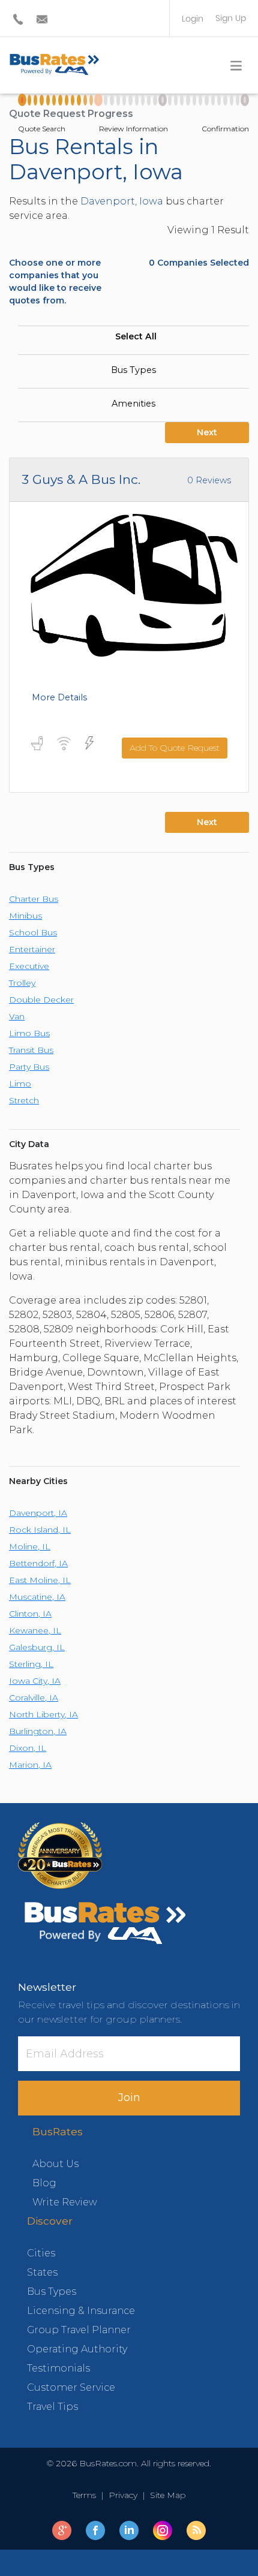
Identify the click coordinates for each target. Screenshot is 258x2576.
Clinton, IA (30, 1614)
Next (207, 432)
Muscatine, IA (37, 1597)
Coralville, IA (34, 1698)
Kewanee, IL (35, 1630)
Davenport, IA (38, 1513)
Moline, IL (30, 1546)
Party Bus (29, 1067)
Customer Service (71, 2387)
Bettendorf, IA (38, 1563)
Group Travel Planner (79, 2330)
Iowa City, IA (35, 1681)
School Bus (33, 932)
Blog (44, 2183)
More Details (59, 697)
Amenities (133, 404)
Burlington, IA (38, 1731)
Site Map (165, 2495)
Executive (29, 966)
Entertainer (32, 949)
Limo (20, 1084)
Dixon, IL (28, 1748)
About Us (55, 2164)
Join (129, 2097)
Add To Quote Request (175, 748)
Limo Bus (29, 1033)
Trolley (22, 983)
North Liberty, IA (43, 1714)
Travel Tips (52, 2407)
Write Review (65, 2202)
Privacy (123, 2495)
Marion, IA (30, 1765)
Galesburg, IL (37, 1647)
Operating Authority (77, 2349)
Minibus (25, 916)
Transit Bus (31, 1050)
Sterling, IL (31, 1664)
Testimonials (58, 2368)
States (42, 2272)
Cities (41, 2253)
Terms (87, 2495)
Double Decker (41, 1000)
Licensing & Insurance (81, 2311)
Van (17, 1016)
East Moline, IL (40, 1580)
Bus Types (133, 370)
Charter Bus (34, 899)
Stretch (24, 1100)
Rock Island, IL (40, 1530)
